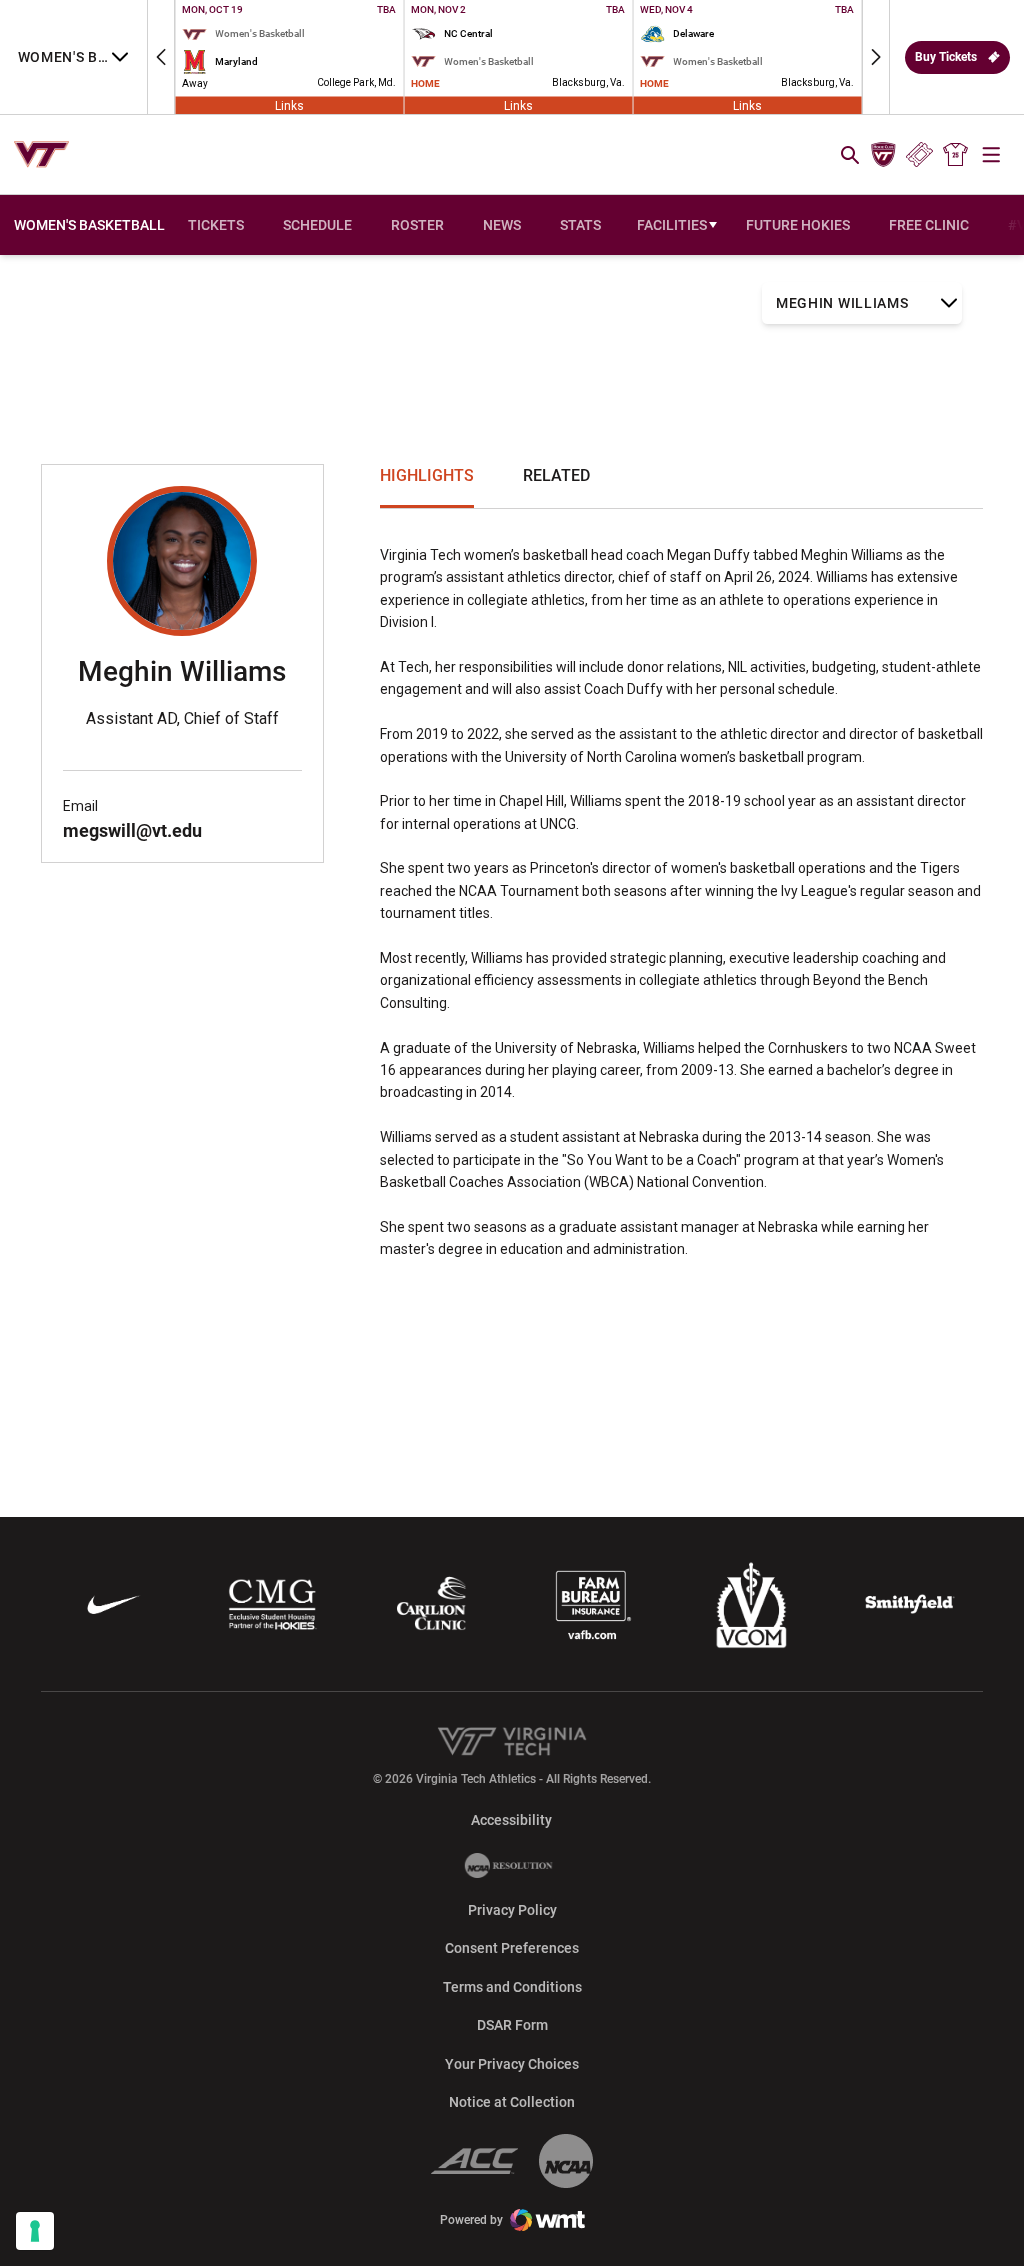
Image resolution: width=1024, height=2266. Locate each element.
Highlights (427, 475)
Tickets (919, 155)
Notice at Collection (512, 2102)
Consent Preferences (512, 1948)
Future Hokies (798, 225)
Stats (580, 225)
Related (556, 475)
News (502, 225)
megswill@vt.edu (132, 830)
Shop (956, 155)
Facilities (672, 225)
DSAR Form (512, 2025)
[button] (161, 57)
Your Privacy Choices (512, 2064)
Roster (417, 225)
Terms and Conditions (512, 1987)
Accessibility (511, 1819)
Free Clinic (929, 225)
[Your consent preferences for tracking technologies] (35, 2231)
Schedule (317, 225)
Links (289, 105)
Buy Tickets (946, 57)
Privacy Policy (512, 1910)
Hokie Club (883, 155)
